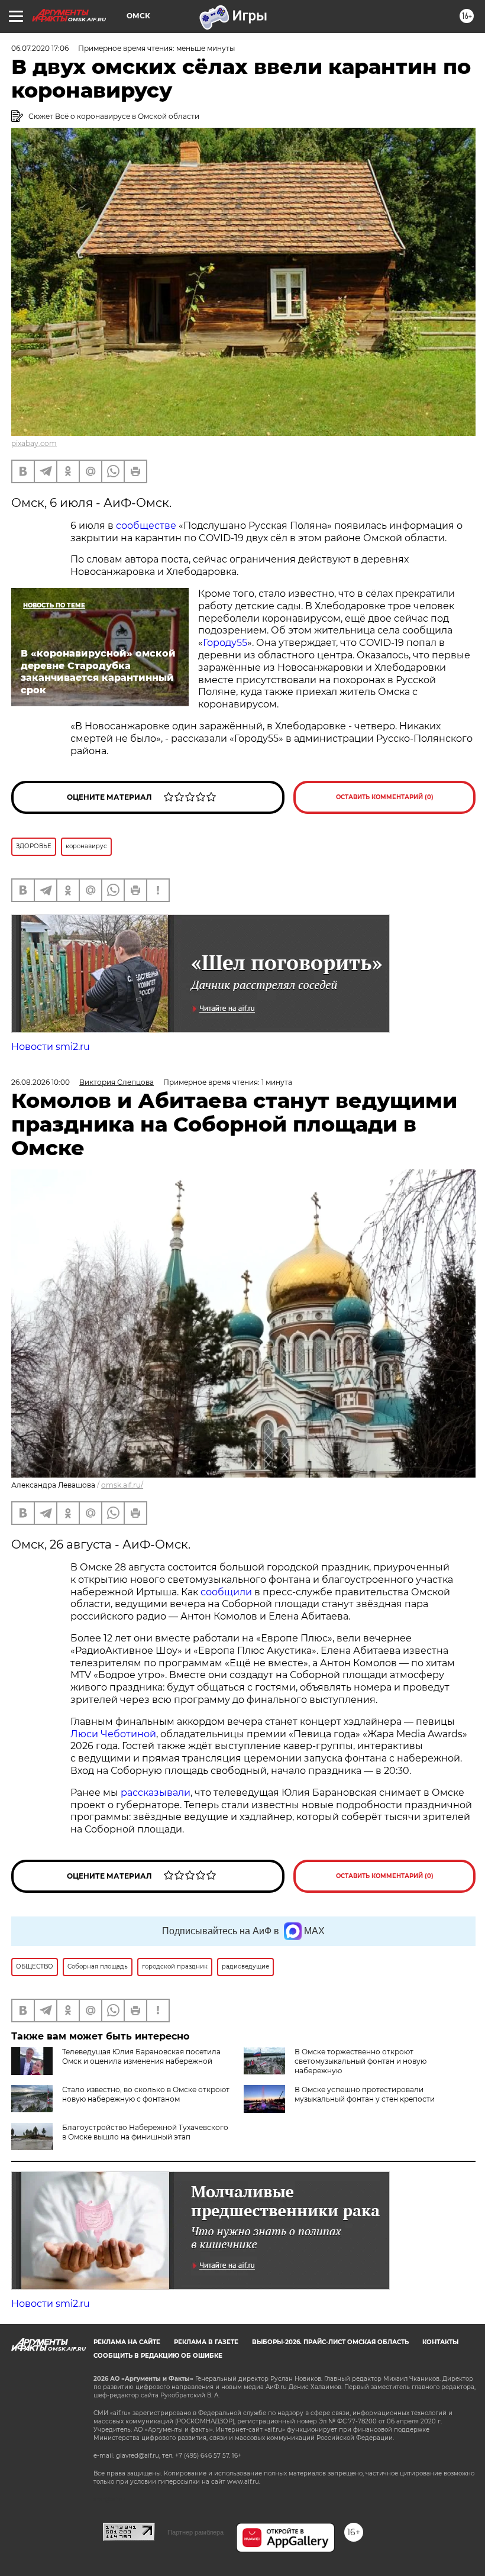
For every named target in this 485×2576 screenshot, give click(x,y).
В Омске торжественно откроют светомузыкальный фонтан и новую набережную (360, 2061)
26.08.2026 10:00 (41, 1082)
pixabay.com (34, 443)
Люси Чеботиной (113, 1734)
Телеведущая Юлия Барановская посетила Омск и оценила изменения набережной (141, 2056)
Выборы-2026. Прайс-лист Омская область (330, 2342)
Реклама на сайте (127, 2342)
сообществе (146, 526)
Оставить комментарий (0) (385, 797)
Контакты (440, 2342)
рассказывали (156, 1793)
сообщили (226, 1592)
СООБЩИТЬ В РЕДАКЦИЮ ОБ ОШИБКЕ (158, 2356)
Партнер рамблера (195, 2532)
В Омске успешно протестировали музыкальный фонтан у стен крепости (365, 2094)
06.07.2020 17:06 (40, 48)
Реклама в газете (206, 2342)
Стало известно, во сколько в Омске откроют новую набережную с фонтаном (146, 2094)
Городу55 (225, 643)
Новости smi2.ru (51, 1047)
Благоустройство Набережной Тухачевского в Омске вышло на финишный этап (145, 2132)
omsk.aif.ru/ (122, 1485)
